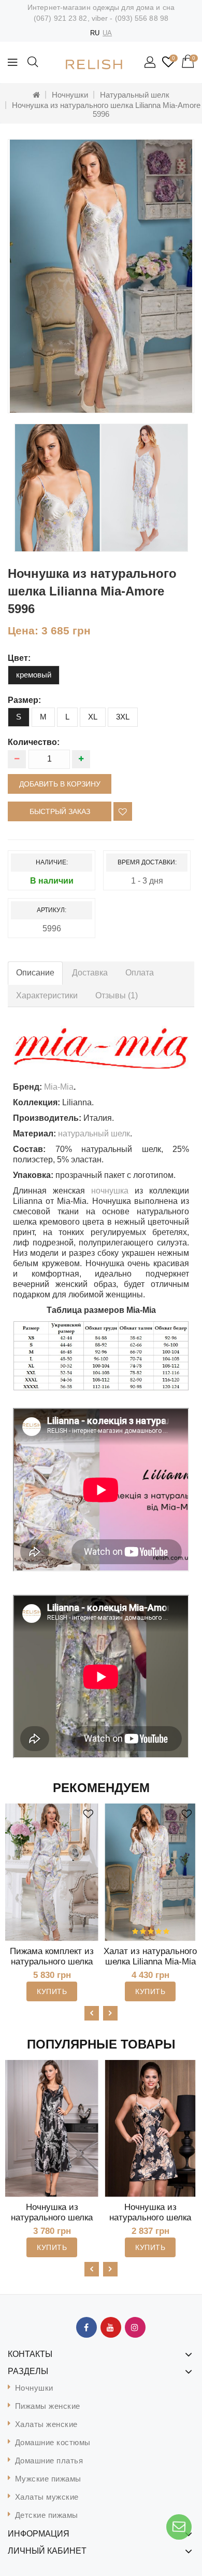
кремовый (34, 675)
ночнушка (110, 1191)
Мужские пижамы (48, 2479)
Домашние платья (49, 2460)
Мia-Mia (59, 1087)
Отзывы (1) (117, 995)
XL (93, 717)
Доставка (90, 973)
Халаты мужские (47, 2497)
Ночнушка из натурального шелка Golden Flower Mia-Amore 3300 (150, 2223)
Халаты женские (46, 2424)
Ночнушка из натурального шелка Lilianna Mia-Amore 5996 (106, 110)
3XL (123, 717)
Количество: (34, 742)
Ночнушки (70, 95)
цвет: (19, 658)
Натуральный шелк (135, 95)
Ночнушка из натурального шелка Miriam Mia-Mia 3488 (52, 2218)
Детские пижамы (47, 2515)
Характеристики (47, 995)
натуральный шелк (94, 1134)
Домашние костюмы (53, 2442)
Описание (35, 973)
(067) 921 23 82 (61, 18)
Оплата (140, 973)
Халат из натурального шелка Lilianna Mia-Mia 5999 (150, 1962)
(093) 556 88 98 (142, 18)
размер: (24, 700)
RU (95, 33)
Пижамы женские (48, 2406)
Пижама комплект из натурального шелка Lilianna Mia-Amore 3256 (52, 1967)
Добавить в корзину (60, 784)
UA (107, 33)
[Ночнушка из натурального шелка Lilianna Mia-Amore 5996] (101, 276)
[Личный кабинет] (151, 63)
